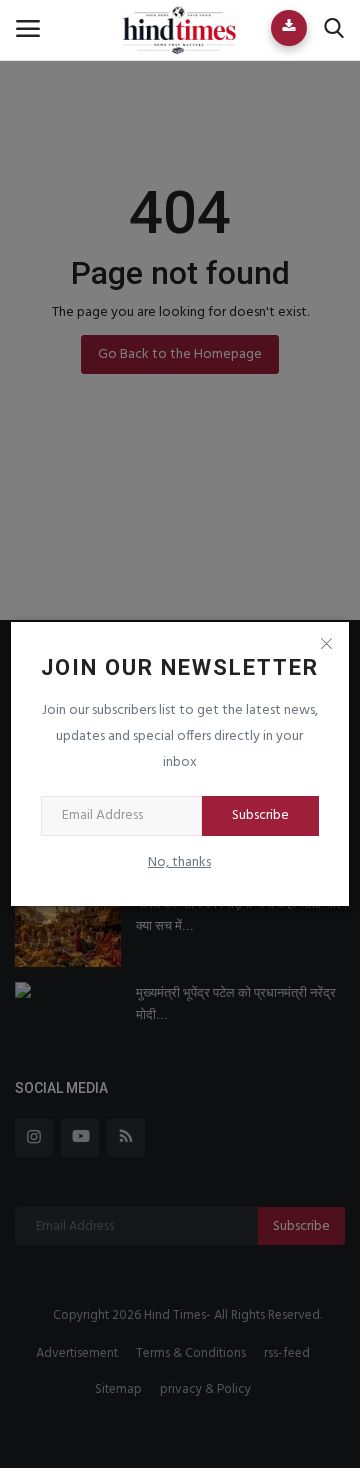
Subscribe (260, 815)
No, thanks (179, 862)
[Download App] (289, 28)
